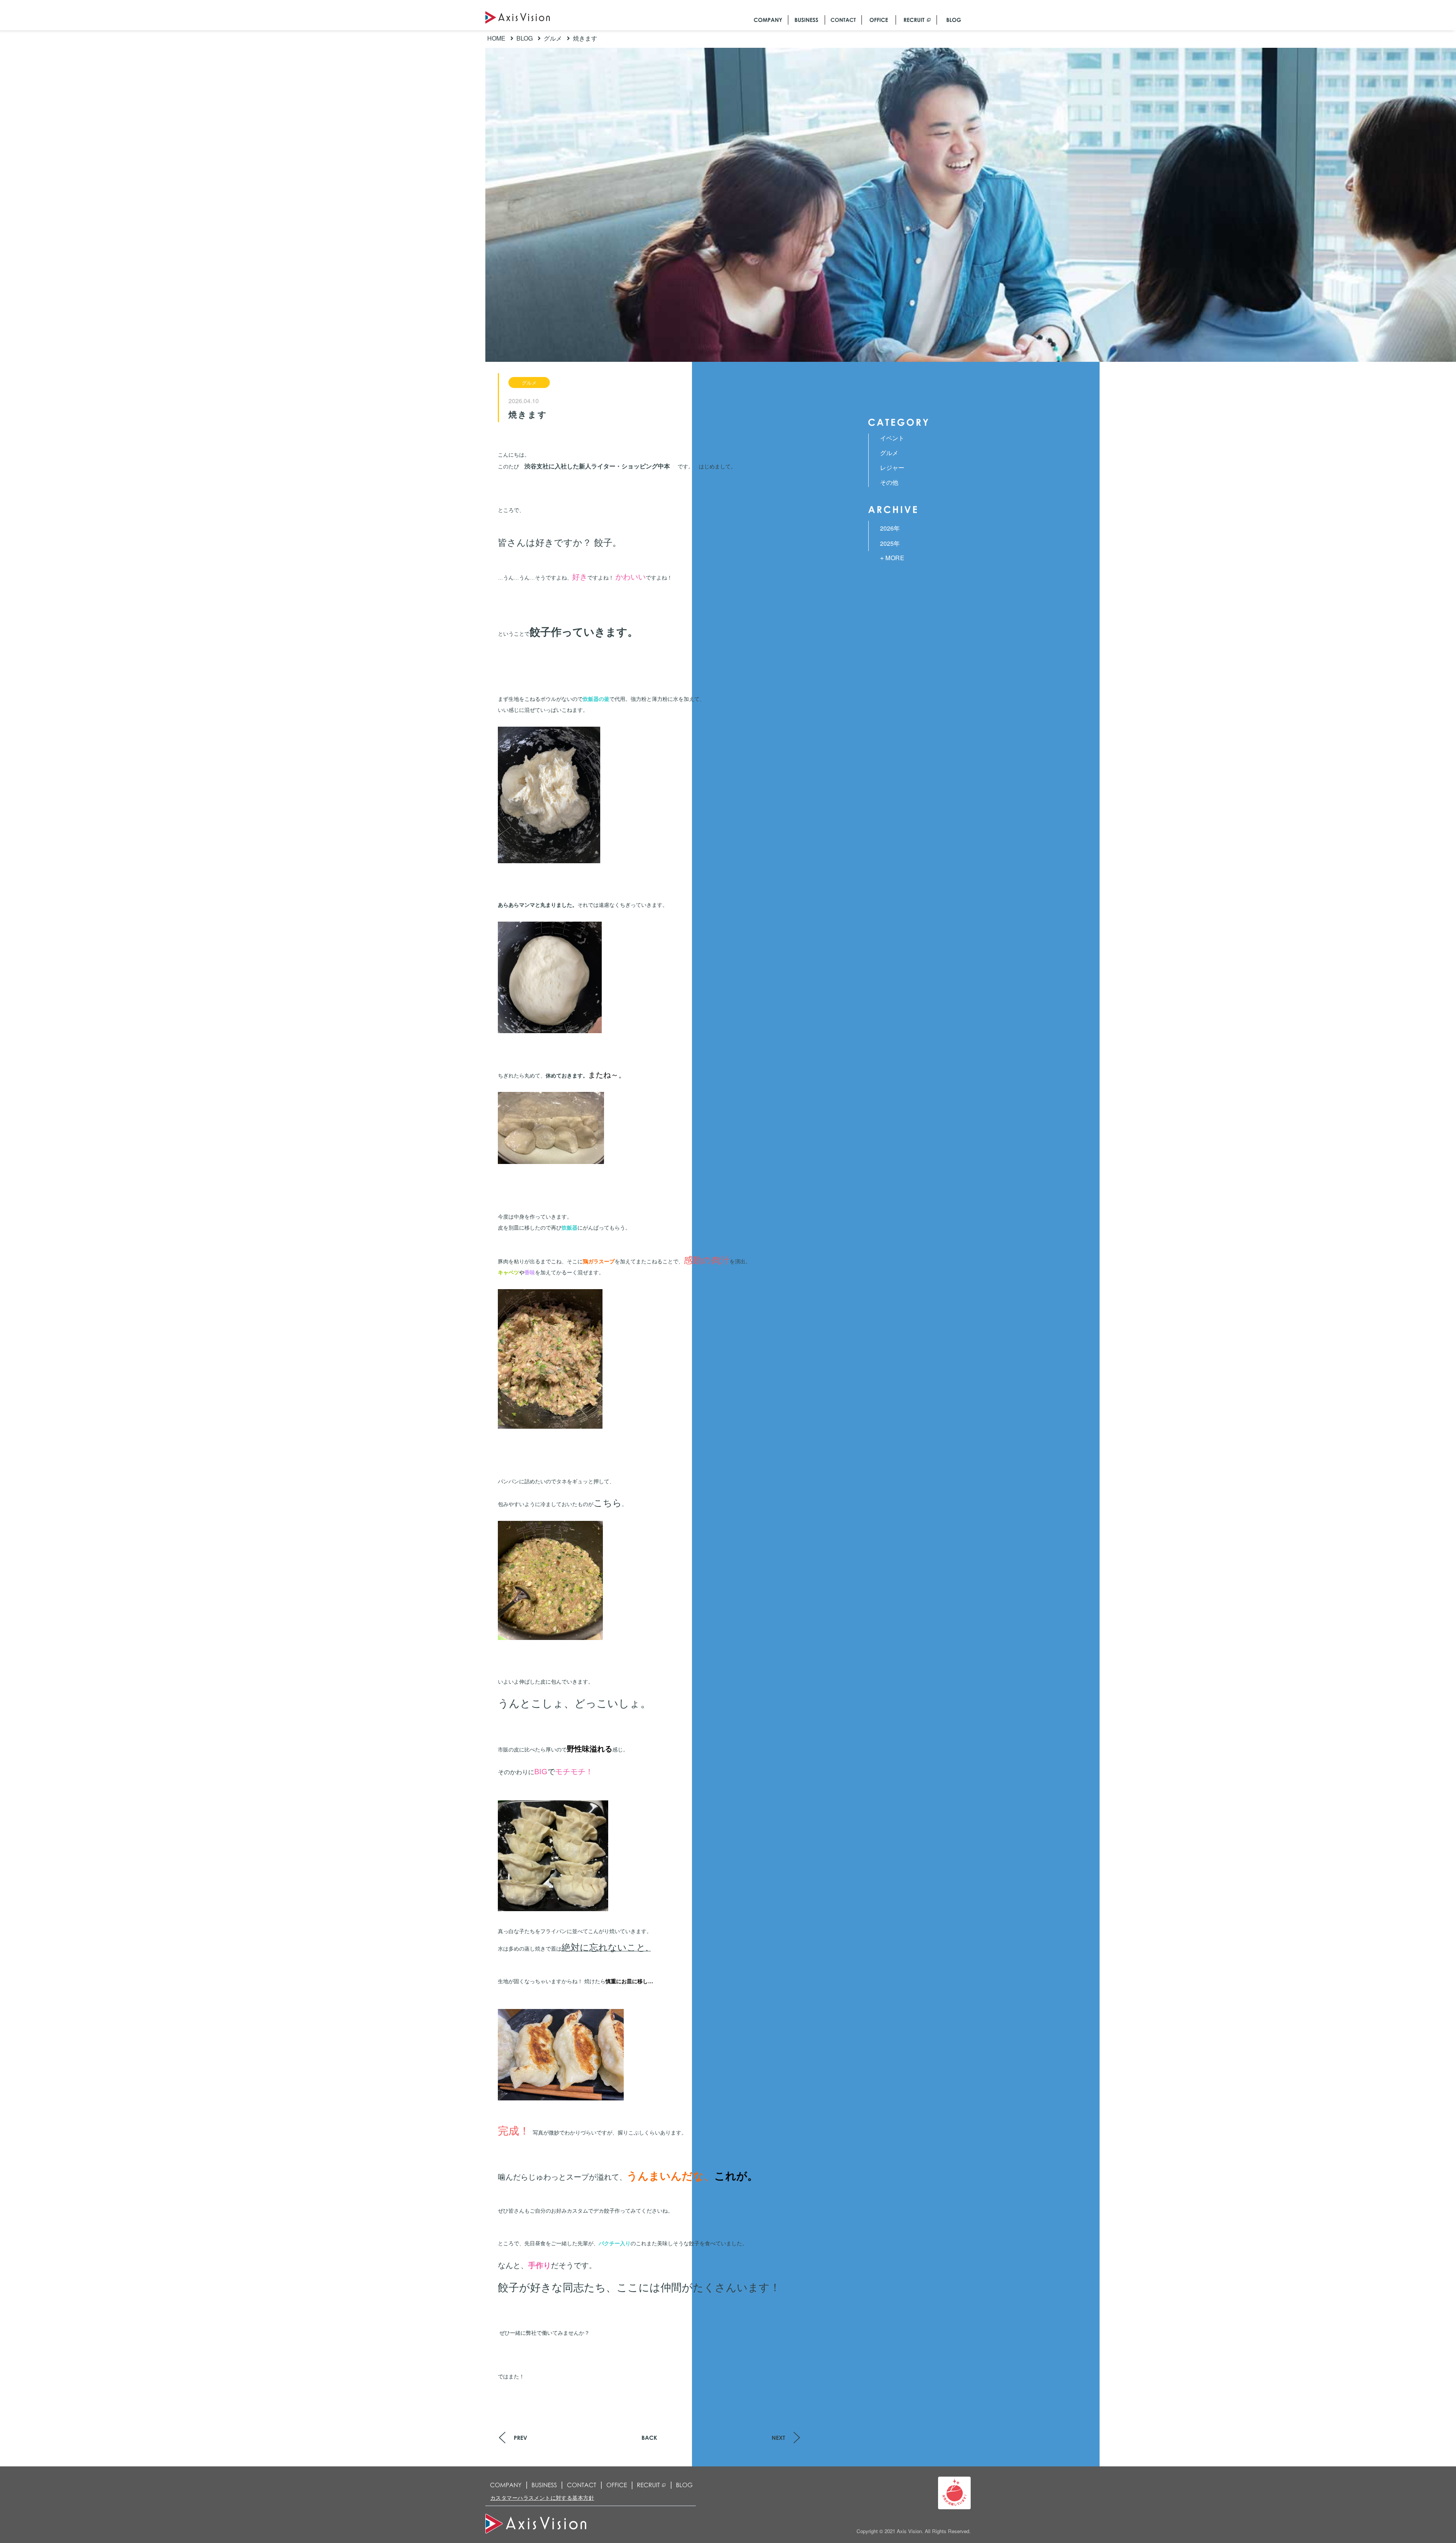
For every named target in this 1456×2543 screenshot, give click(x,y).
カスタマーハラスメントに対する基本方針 (542, 2498)
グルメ (529, 382)
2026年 (890, 528)
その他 (889, 482)
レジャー (892, 467)
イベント (892, 438)
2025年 (890, 543)
